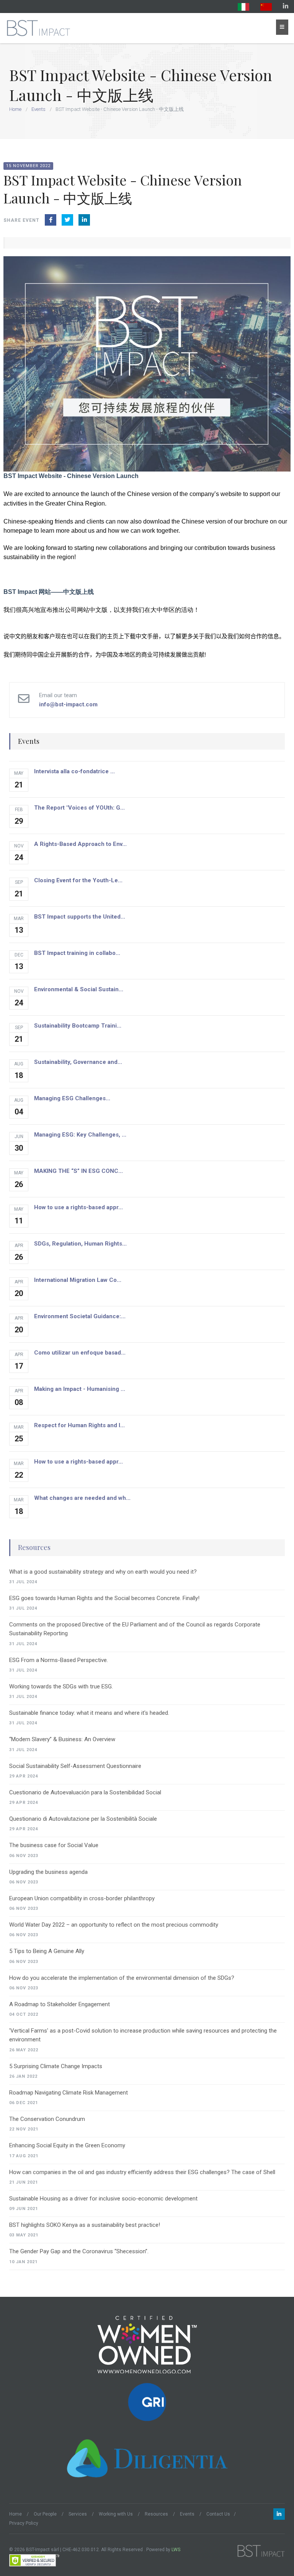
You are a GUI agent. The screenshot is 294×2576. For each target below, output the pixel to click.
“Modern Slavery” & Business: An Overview (62, 1739)
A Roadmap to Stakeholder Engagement (60, 2004)
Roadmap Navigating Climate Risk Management (69, 2093)
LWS (176, 2550)
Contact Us (218, 2514)
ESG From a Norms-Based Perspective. (59, 1660)
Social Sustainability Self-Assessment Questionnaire (75, 1766)
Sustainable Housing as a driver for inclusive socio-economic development (103, 2199)
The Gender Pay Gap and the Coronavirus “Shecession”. (79, 2251)
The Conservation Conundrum (47, 2119)
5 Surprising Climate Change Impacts (56, 2066)
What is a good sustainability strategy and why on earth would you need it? (103, 1572)
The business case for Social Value (54, 1845)
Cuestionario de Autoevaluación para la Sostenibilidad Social (85, 1792)
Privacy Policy (24, 2523)
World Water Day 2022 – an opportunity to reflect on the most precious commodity (114, 1925)
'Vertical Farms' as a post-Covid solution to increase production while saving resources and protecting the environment (143, 2035)
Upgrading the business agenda (48, 1872)
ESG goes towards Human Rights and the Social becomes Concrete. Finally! (104, 1598)
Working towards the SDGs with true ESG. (61, 1686)
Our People (45, 2514)
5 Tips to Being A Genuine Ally (47, 1951)
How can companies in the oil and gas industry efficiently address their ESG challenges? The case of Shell (142, 2172)
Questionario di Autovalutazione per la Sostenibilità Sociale (83, 1819)
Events (38, 109)
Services (78, 2514)
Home (15, 109)
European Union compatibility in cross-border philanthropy (82, 1898)
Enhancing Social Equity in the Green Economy (67, 2145)
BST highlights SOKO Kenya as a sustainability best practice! (85, 2225)
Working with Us (116, 2514)
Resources (34, 1547)
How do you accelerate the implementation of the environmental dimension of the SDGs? (122, 1978)
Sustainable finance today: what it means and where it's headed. (89, 1713)
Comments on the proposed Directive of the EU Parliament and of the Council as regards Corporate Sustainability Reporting (135, 1629)
